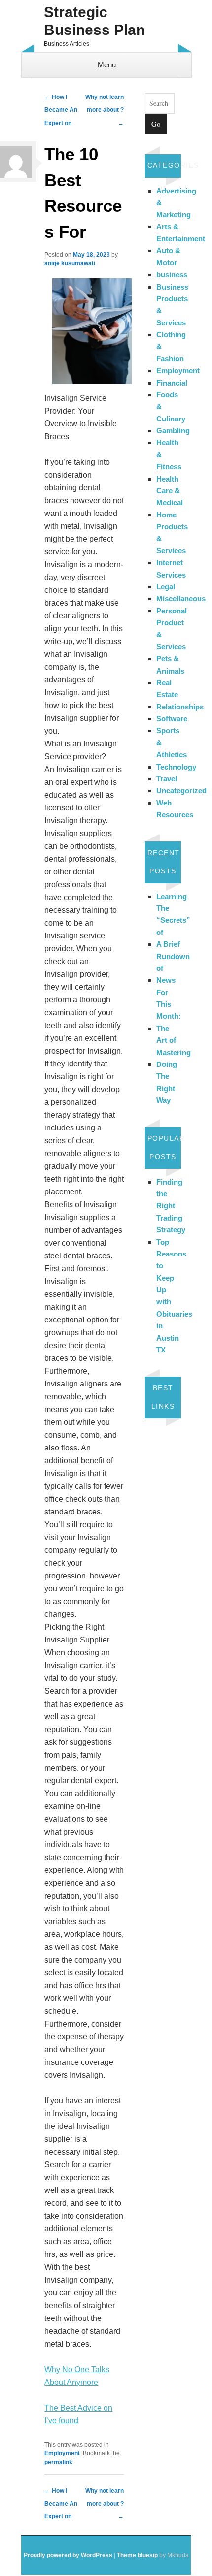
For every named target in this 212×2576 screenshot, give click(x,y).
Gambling (173, 431)
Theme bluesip (137, 2555)
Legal (166, 587)
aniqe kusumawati (70, 263)
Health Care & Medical (170, 491)
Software (172, 719)
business (172, 274)
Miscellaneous (181, 598)
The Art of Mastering (174, 1040)
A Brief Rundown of (173, 956)
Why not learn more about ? (105, 110)
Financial (172, 383)
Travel (167, 779)
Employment (62, 2453)
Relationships (180, 707)
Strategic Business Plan (94, 21)
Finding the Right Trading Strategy (171, 1206)
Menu (107, 65)
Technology (176, 767)
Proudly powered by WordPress (68, 2555)
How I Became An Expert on (61, 110)
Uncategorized (181, 790)
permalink (58, 2462)
